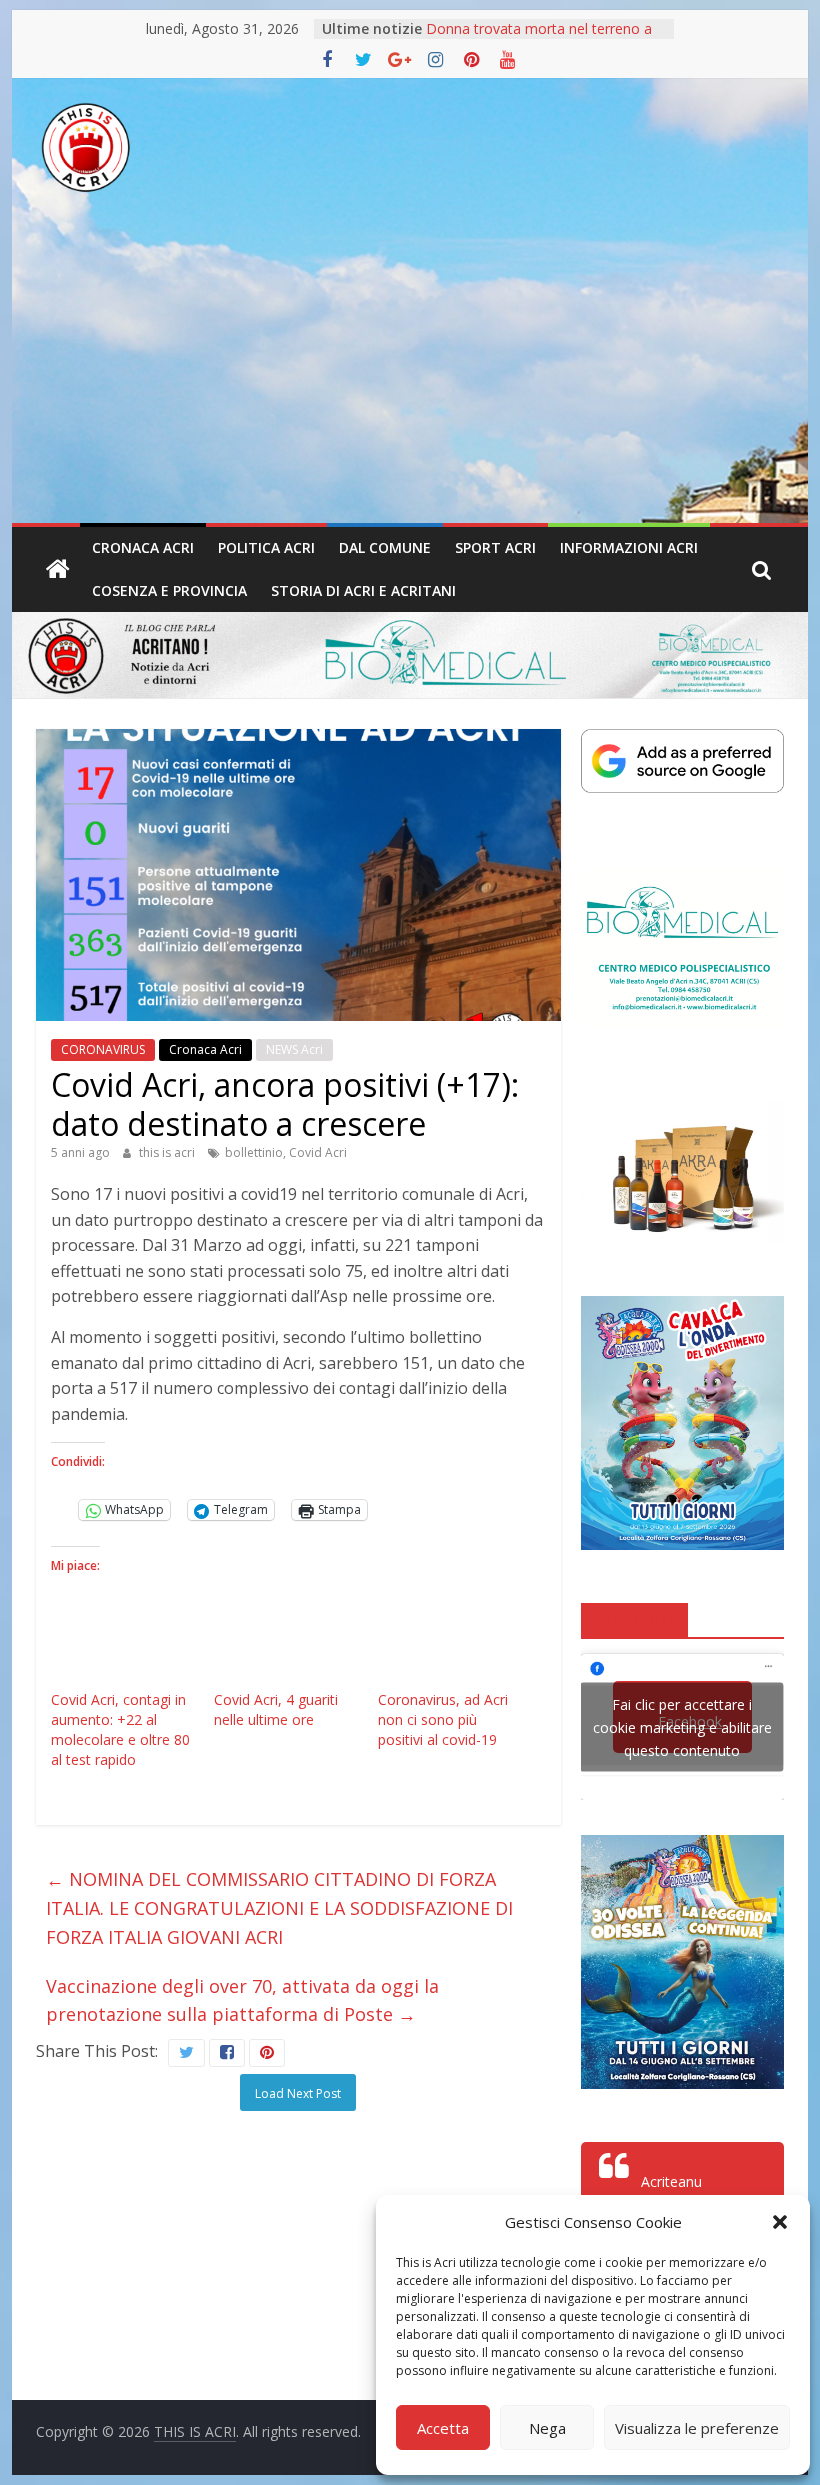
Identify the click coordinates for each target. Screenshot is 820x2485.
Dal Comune (385, 547)
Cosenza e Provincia (169, 590)
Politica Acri (266, 547)
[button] (780, 2222)
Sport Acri (495, 547)
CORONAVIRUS (103, 1049)
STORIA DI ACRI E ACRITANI (363, 590)
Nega (547, 2428)
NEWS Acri (294, 1049)
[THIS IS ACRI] (58, 570)
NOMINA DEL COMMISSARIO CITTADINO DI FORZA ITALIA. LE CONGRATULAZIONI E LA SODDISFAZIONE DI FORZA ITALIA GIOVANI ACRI (279, 1908)
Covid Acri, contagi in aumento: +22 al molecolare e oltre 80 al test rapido (120, 1729)
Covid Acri (318, 1152)
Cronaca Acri (143, 547)
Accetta (443, 2428)
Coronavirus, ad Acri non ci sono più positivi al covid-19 (443, 1719)
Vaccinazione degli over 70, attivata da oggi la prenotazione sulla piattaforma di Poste (242, 2000)
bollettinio (254, 1152)
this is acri (168, 1152)
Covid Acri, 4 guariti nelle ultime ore (276, 1709)
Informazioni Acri (629, 547)
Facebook (634, 1619)
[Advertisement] (410, 373)
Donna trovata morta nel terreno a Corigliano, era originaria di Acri (539, 38)
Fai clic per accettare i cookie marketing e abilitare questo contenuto (682, 1727)
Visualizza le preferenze (697, 2428)
